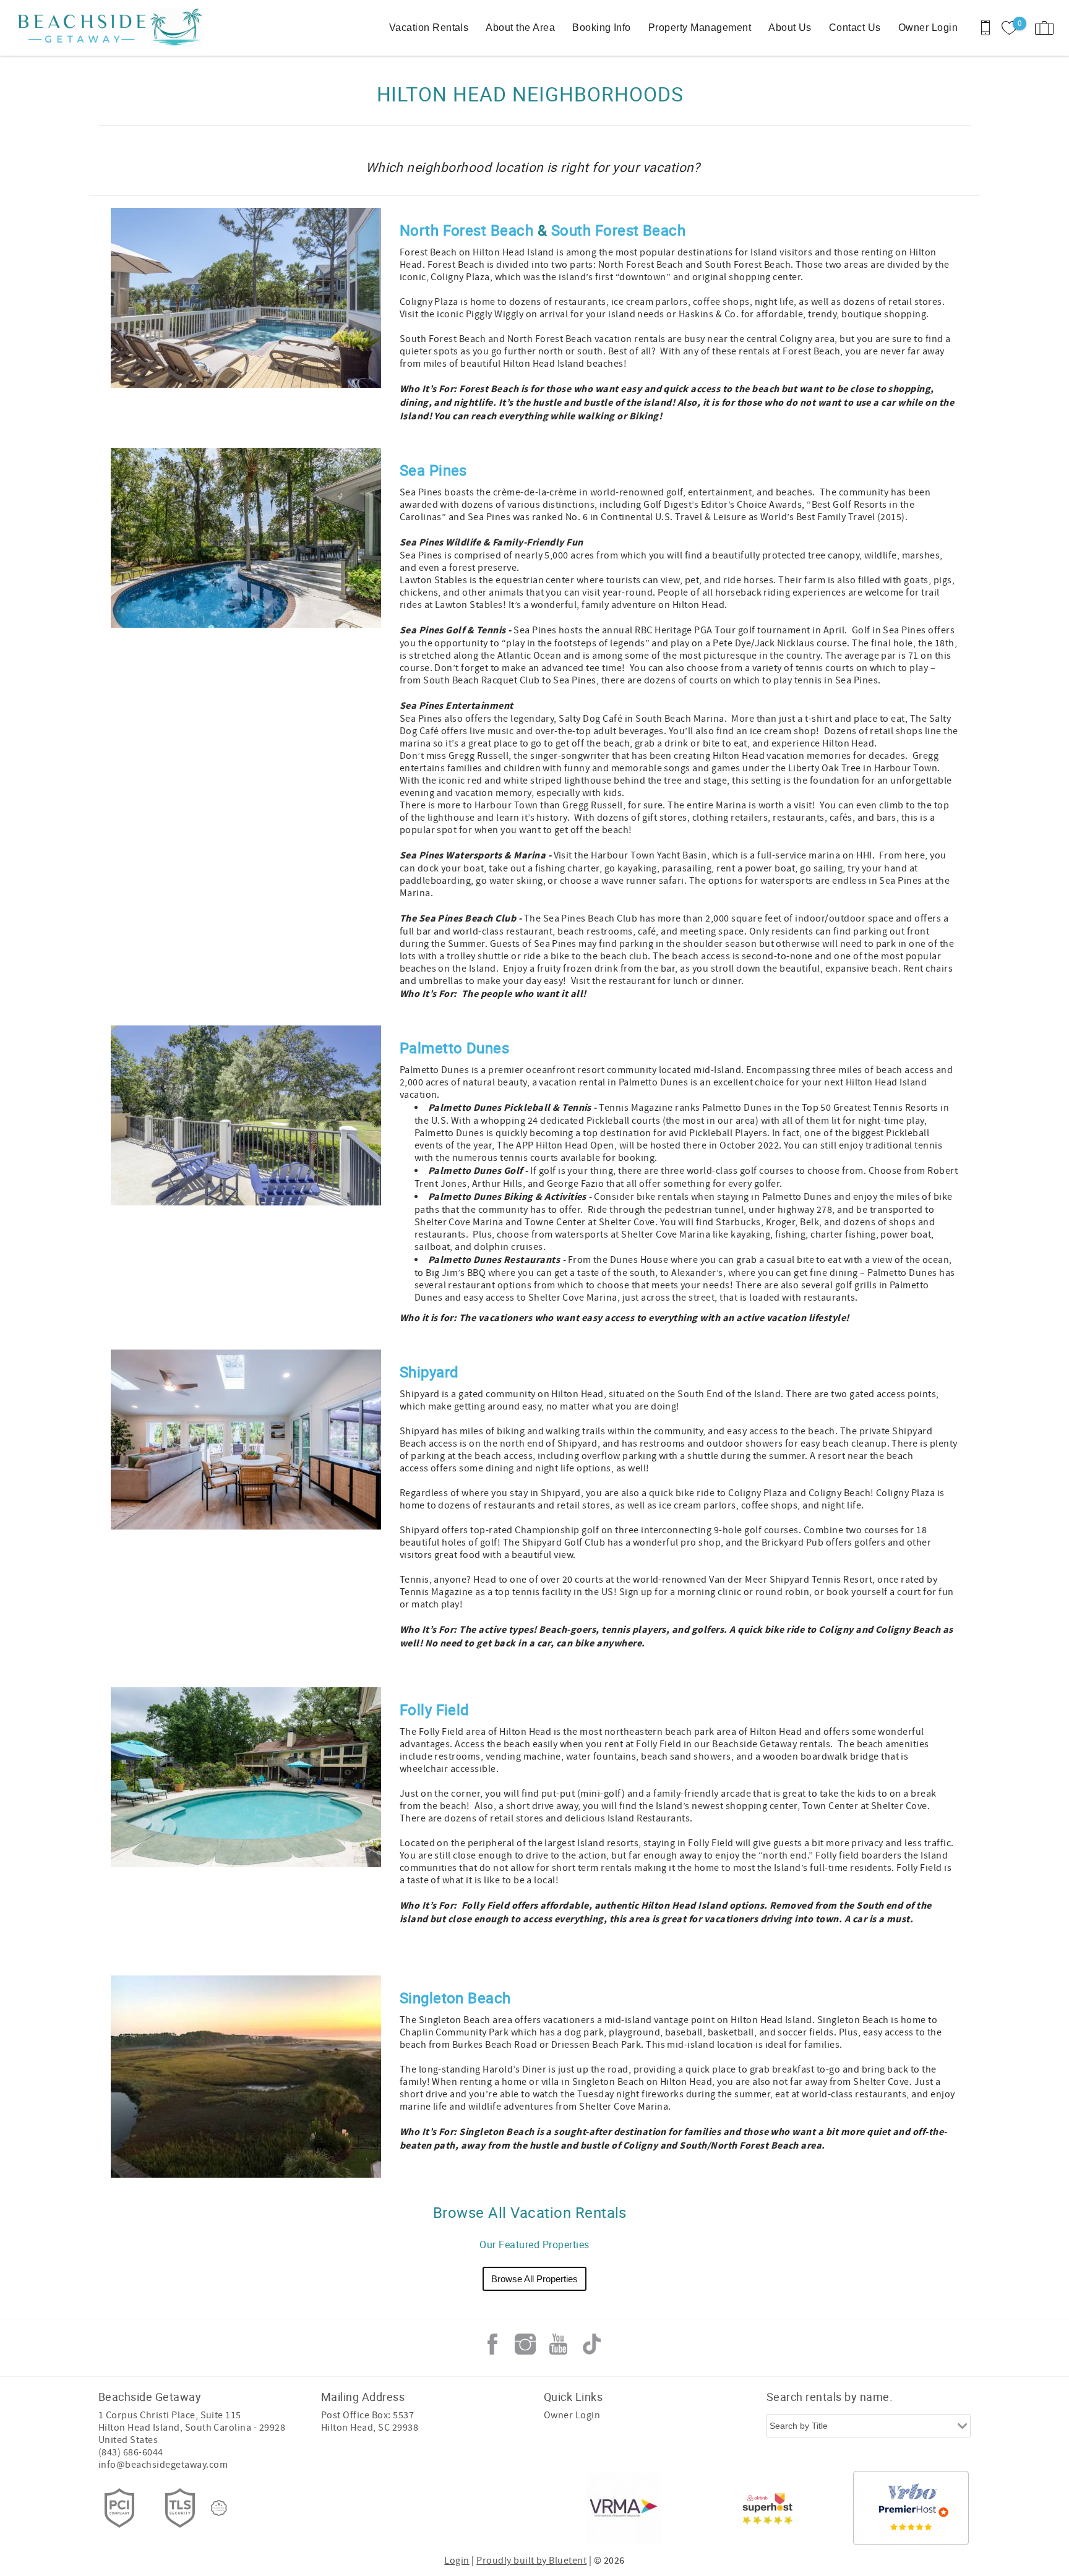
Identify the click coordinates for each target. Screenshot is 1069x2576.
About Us (790, 28)
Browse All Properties (534, 2279)
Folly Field (435, 1709)
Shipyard (429, 1372)
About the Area (520, 28)
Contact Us (855, 28)
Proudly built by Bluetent (531, 2561)
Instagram (525, 2344)
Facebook (492, 2344)
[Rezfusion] (219, 2508)
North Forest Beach (467, 230)
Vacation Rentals (429, 28)
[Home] (94, 28)
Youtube (559, 2344)
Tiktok (591, 2344)
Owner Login (928, 28)
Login (457, 2561)
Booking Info (602, 28)
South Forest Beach (619, 230)
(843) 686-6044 (131, 2452)
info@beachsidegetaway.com (163, 2465)
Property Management (700, 28)
